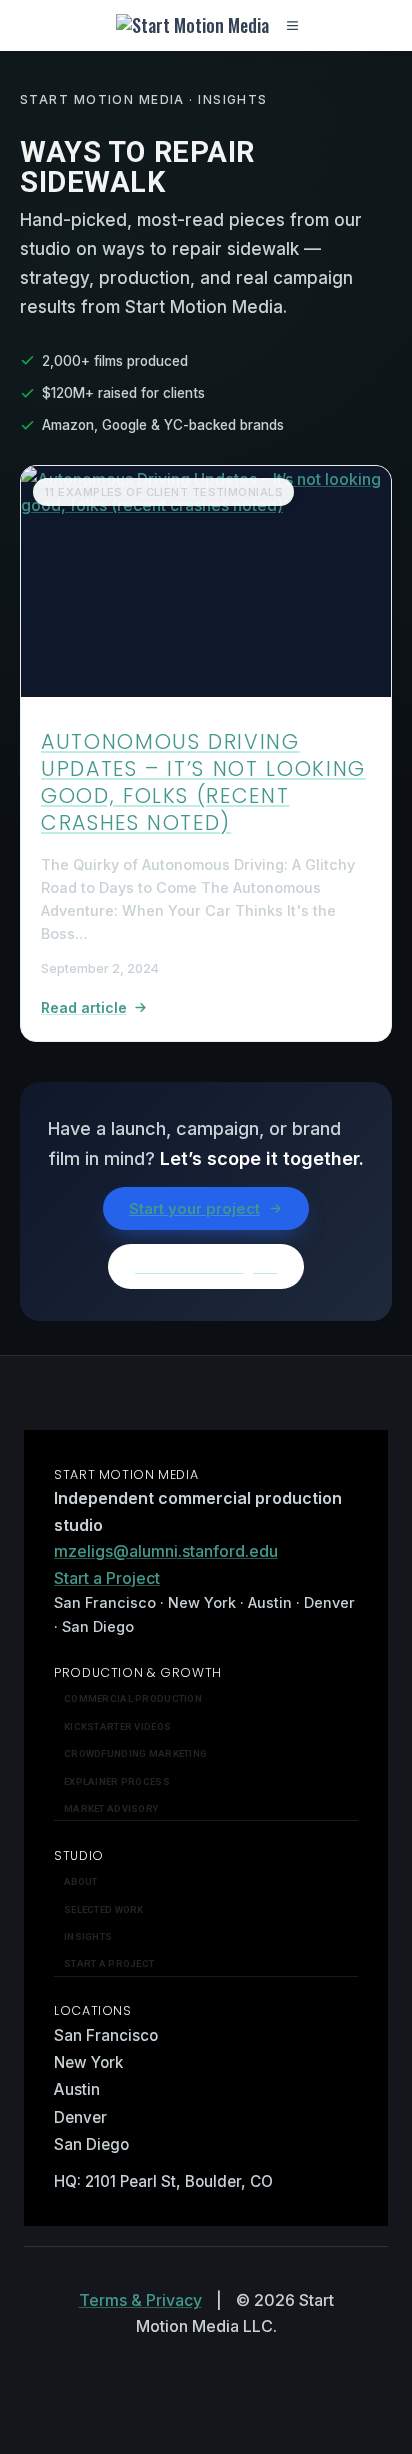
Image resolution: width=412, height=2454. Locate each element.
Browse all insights (206, 1266)
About (80, 1881)
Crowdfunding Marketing (135, 1753)
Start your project (194, 1208)
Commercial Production (133, 1698)
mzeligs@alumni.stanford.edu (166, 1551)
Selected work (104, 1909)
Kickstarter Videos (117, 1726)
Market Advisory (111, 1808)
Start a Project (107, 1578)
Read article (84, 1007)
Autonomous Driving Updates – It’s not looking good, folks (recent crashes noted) (203, 781)
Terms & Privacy (140, 2300)
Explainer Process (117, 1781)
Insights (88, 1936)
